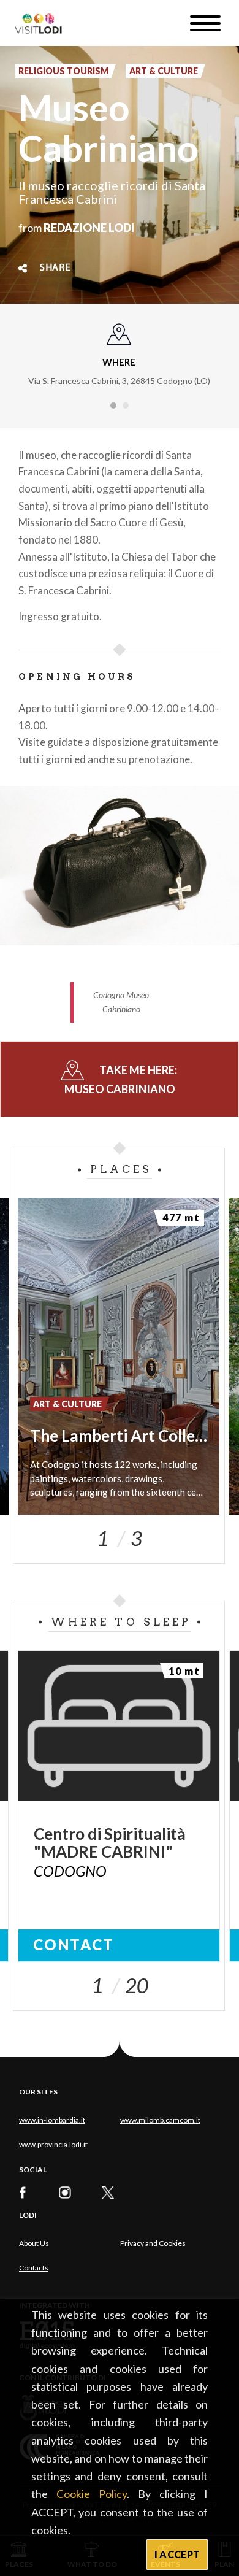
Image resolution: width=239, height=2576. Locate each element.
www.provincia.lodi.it (53, 2144)
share (55, 268)
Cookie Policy (92, 2494)
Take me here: (122, 1079)
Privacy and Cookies (153, 2243)
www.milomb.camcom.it (160, 2120)
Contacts (34, 2268)
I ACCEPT (177, 2554)
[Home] (43, 23)
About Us (34, 2243)
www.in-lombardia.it (52, 2120)
